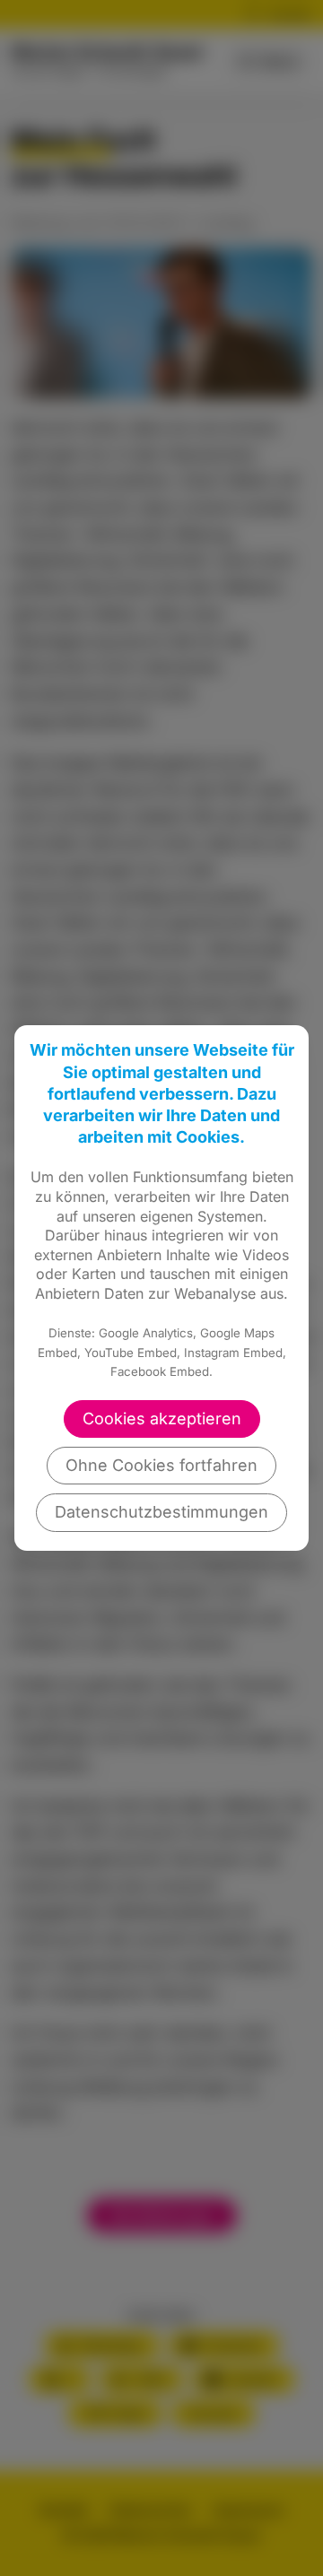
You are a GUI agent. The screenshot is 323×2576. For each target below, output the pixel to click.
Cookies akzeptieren (162, 1419)
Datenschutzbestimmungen (161, 1512)
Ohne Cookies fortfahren (161, 1465)
